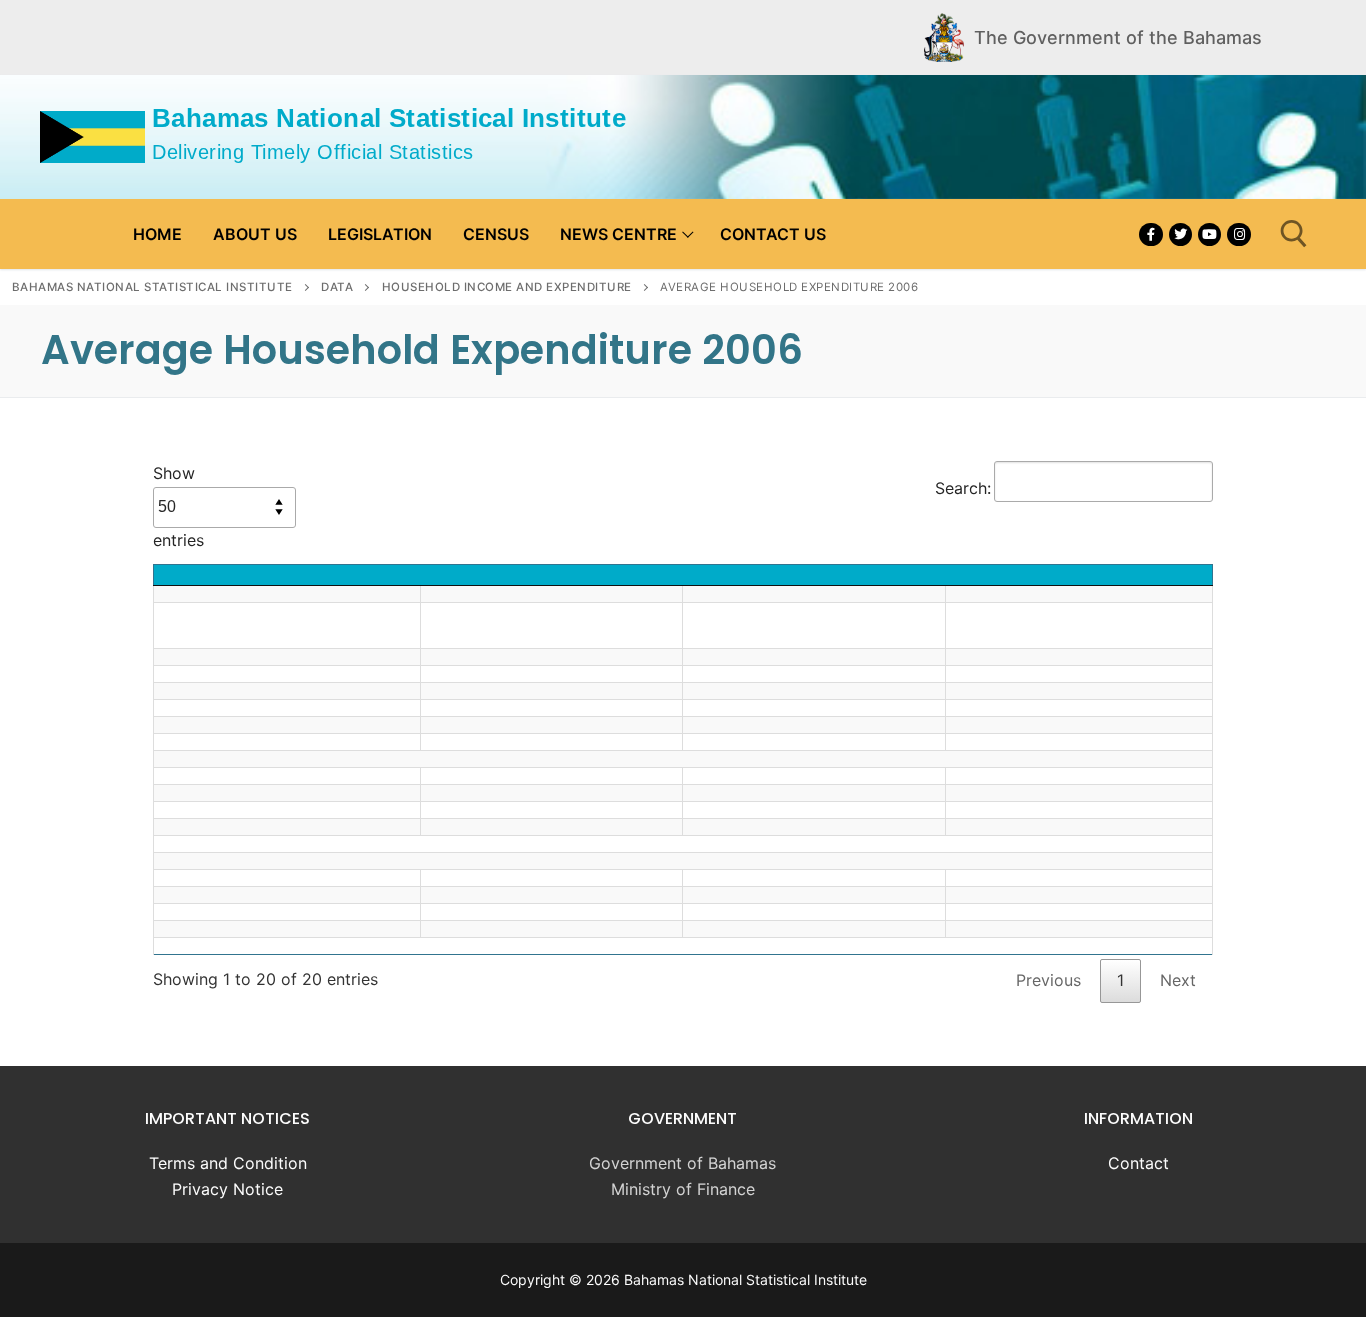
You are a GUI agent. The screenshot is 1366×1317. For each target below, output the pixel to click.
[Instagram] (1238, 234)
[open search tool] (1294, 234)
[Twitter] (1180, 234)
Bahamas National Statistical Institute (389, 118)
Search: (963, 488)
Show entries (178, 506)
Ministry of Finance (683, 1189)
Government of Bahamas (682, 1163)
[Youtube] (1209, 234)
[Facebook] (1150, 234)
